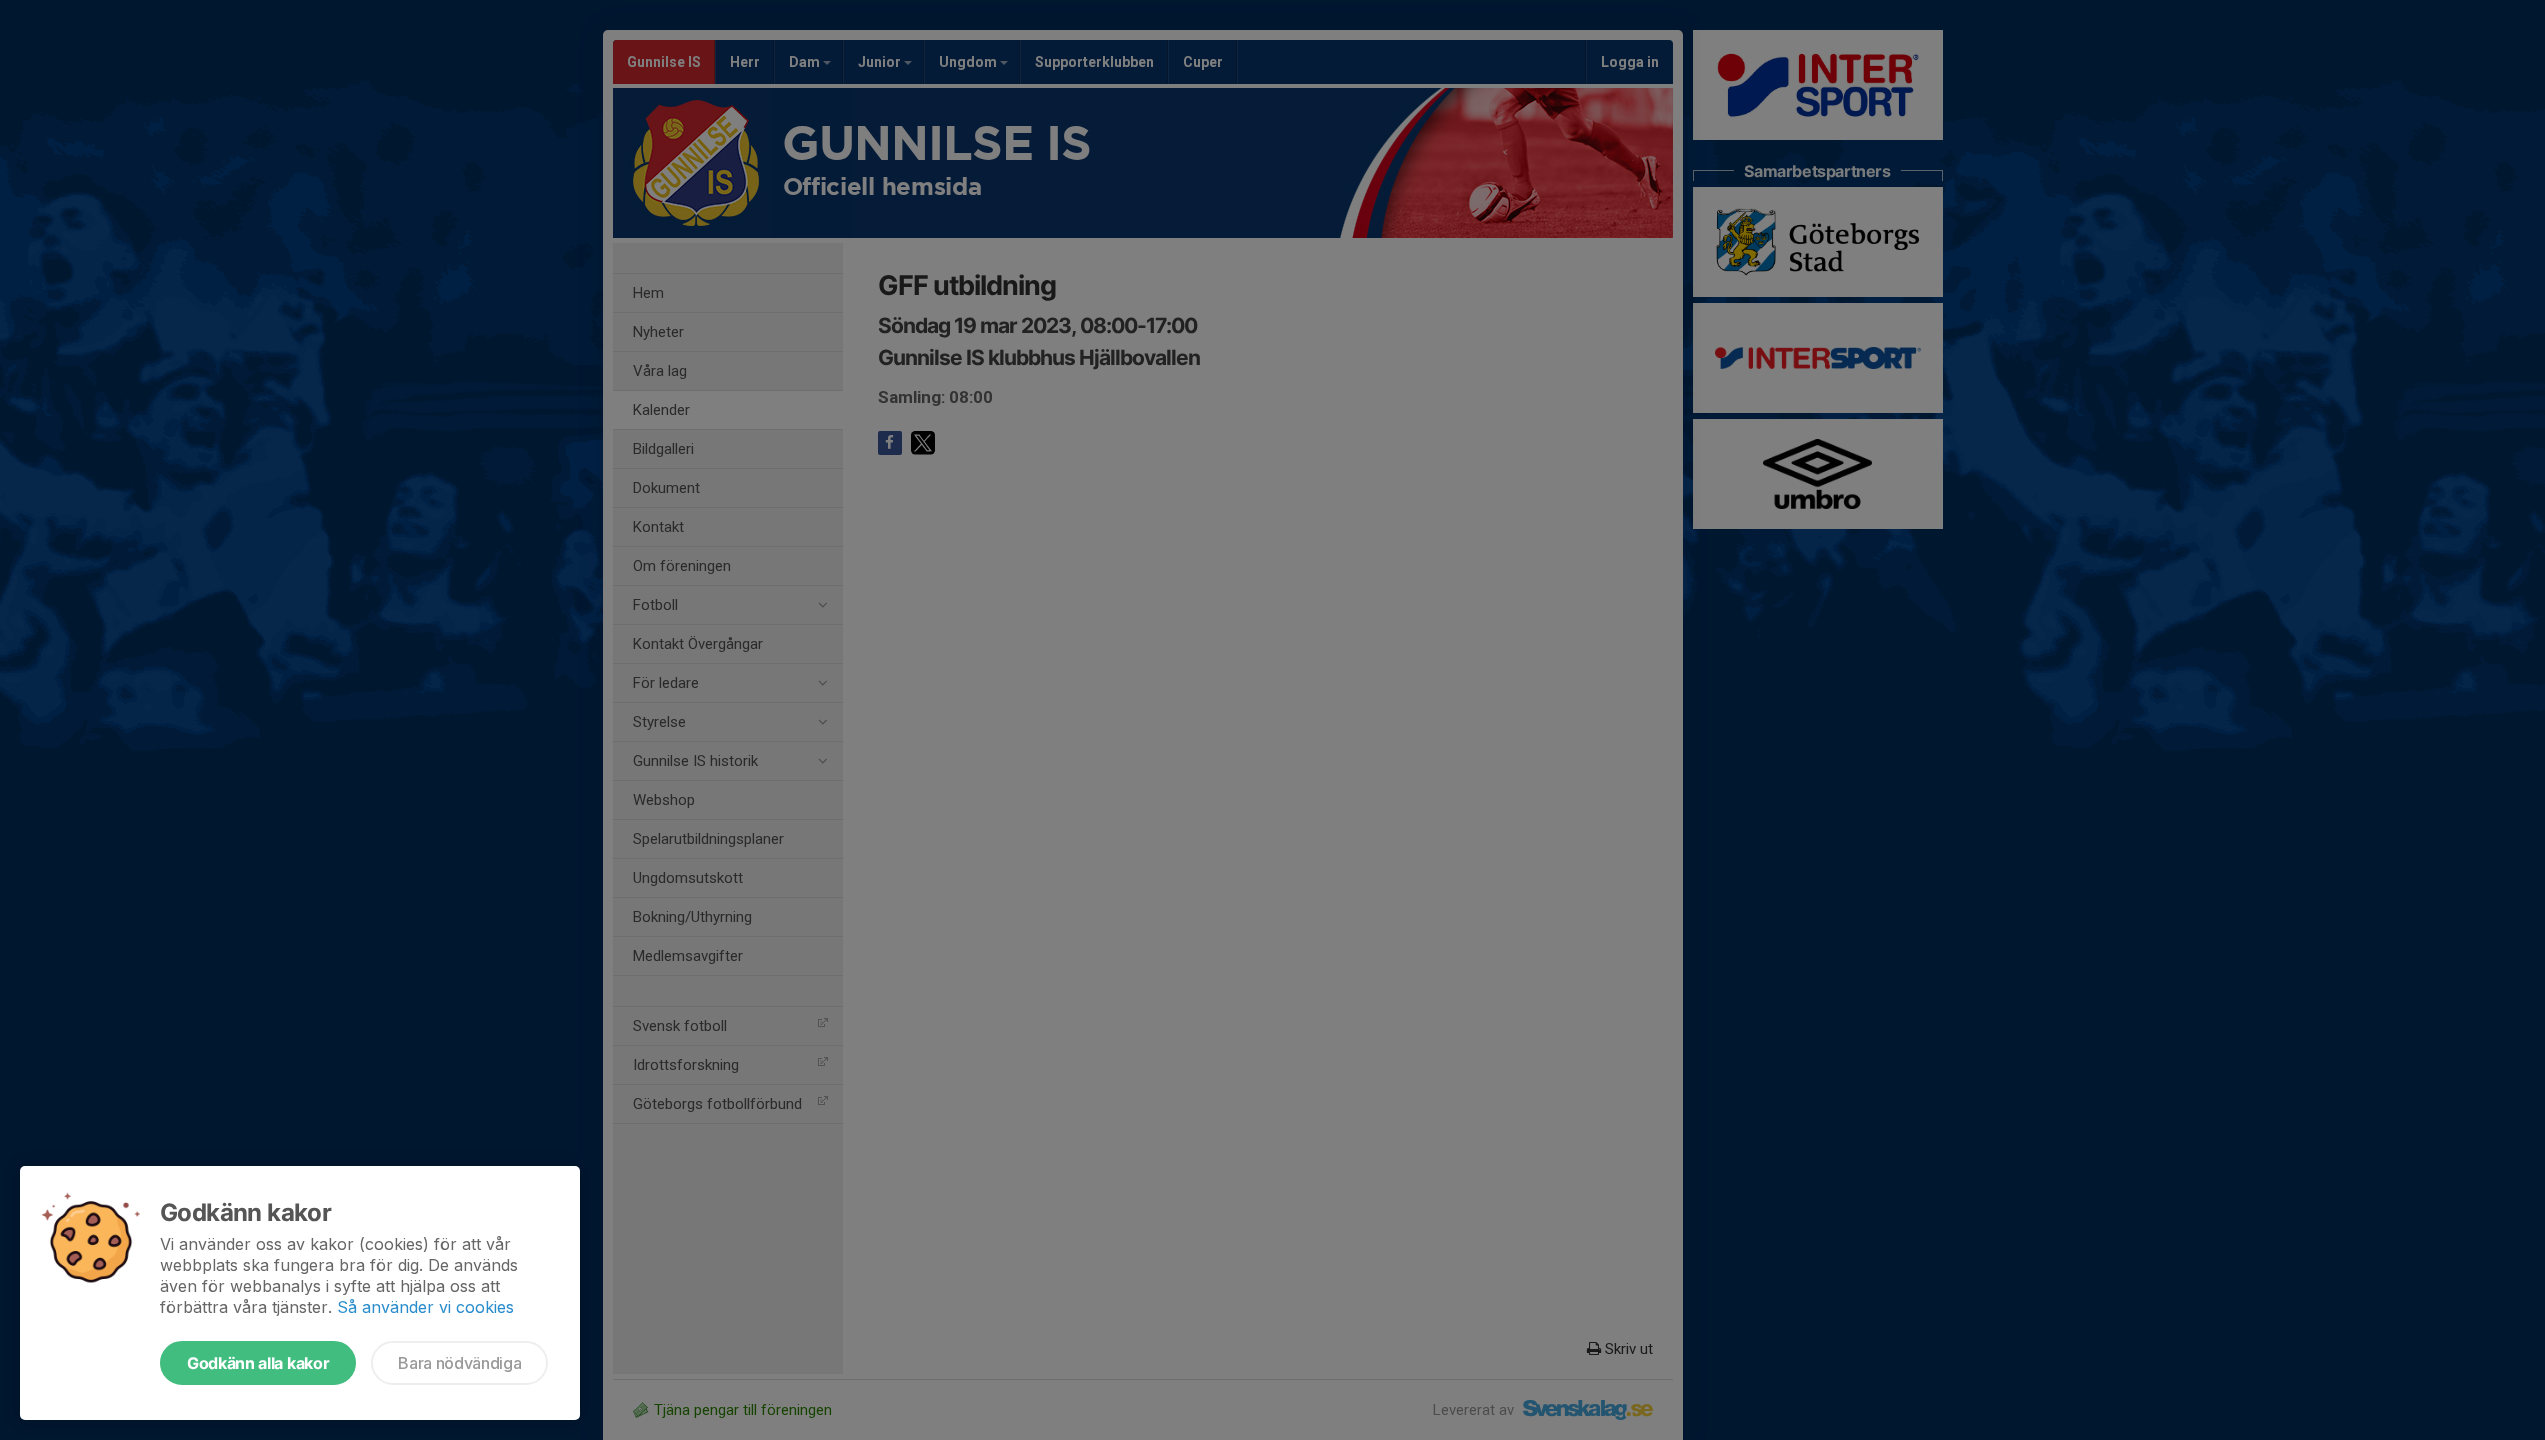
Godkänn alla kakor (258, 1363)
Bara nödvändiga (459, 1363)
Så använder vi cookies (425, 1307)
